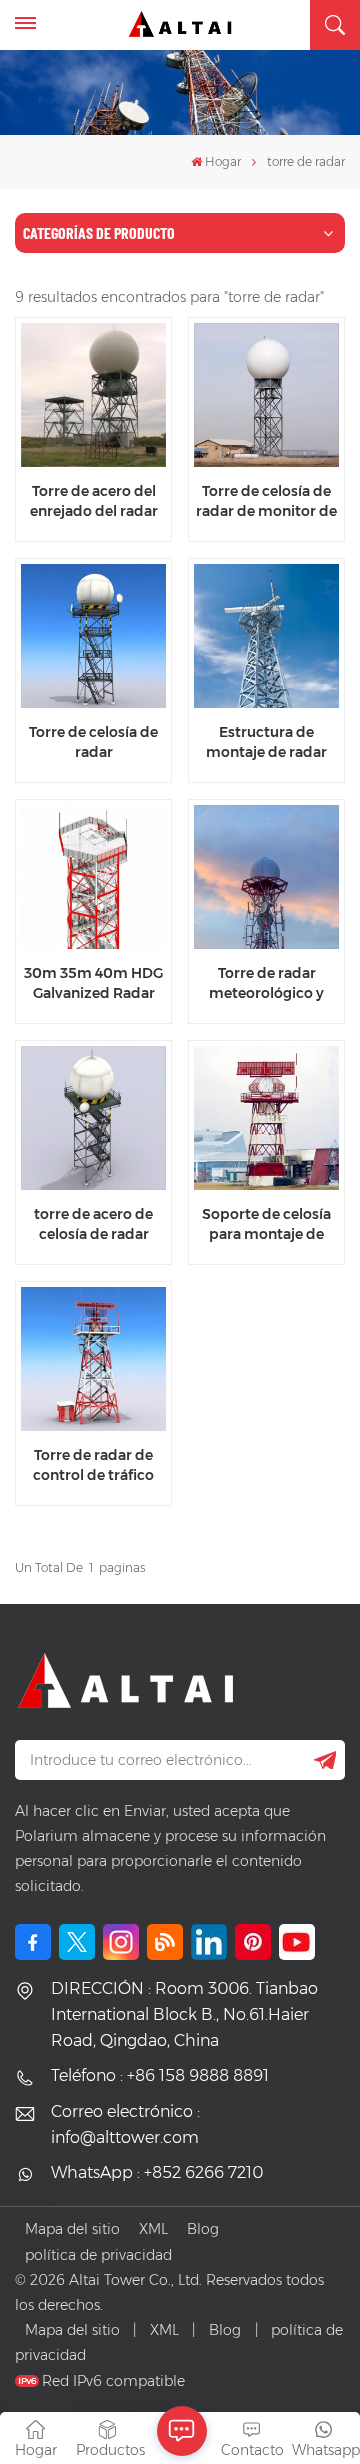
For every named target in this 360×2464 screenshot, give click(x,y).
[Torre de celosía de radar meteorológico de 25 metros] (93, 636)
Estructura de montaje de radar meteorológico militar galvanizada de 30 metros (267, 742)
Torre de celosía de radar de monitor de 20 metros (266, 501)
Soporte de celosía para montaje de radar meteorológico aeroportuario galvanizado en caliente (266, 1224)
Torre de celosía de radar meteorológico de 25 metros (93, 742)
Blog (203, 2229)
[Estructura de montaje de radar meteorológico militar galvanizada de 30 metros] (266, 636)
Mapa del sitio (72, 2229)
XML (153, 2229)
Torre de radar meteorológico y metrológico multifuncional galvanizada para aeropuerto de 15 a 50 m (267, 983)
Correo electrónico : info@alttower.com (125, 2124)
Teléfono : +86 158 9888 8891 (160, 2075)
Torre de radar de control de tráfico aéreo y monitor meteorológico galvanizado (93, 1465)
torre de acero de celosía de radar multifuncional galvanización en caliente (93, 1224)
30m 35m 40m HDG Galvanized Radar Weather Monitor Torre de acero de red (93, 983)
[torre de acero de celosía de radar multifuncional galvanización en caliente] (93, 1118)
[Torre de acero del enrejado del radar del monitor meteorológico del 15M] (93, 395)
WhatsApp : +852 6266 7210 (157, 2172)
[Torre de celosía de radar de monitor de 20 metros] (266, 395)
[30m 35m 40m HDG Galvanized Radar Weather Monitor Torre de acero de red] (93, 877)
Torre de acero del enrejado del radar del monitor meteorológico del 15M (93, 501)
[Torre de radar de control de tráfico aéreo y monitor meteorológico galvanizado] (93, 1359)
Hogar (223, 161)
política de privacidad (98, 2255)
